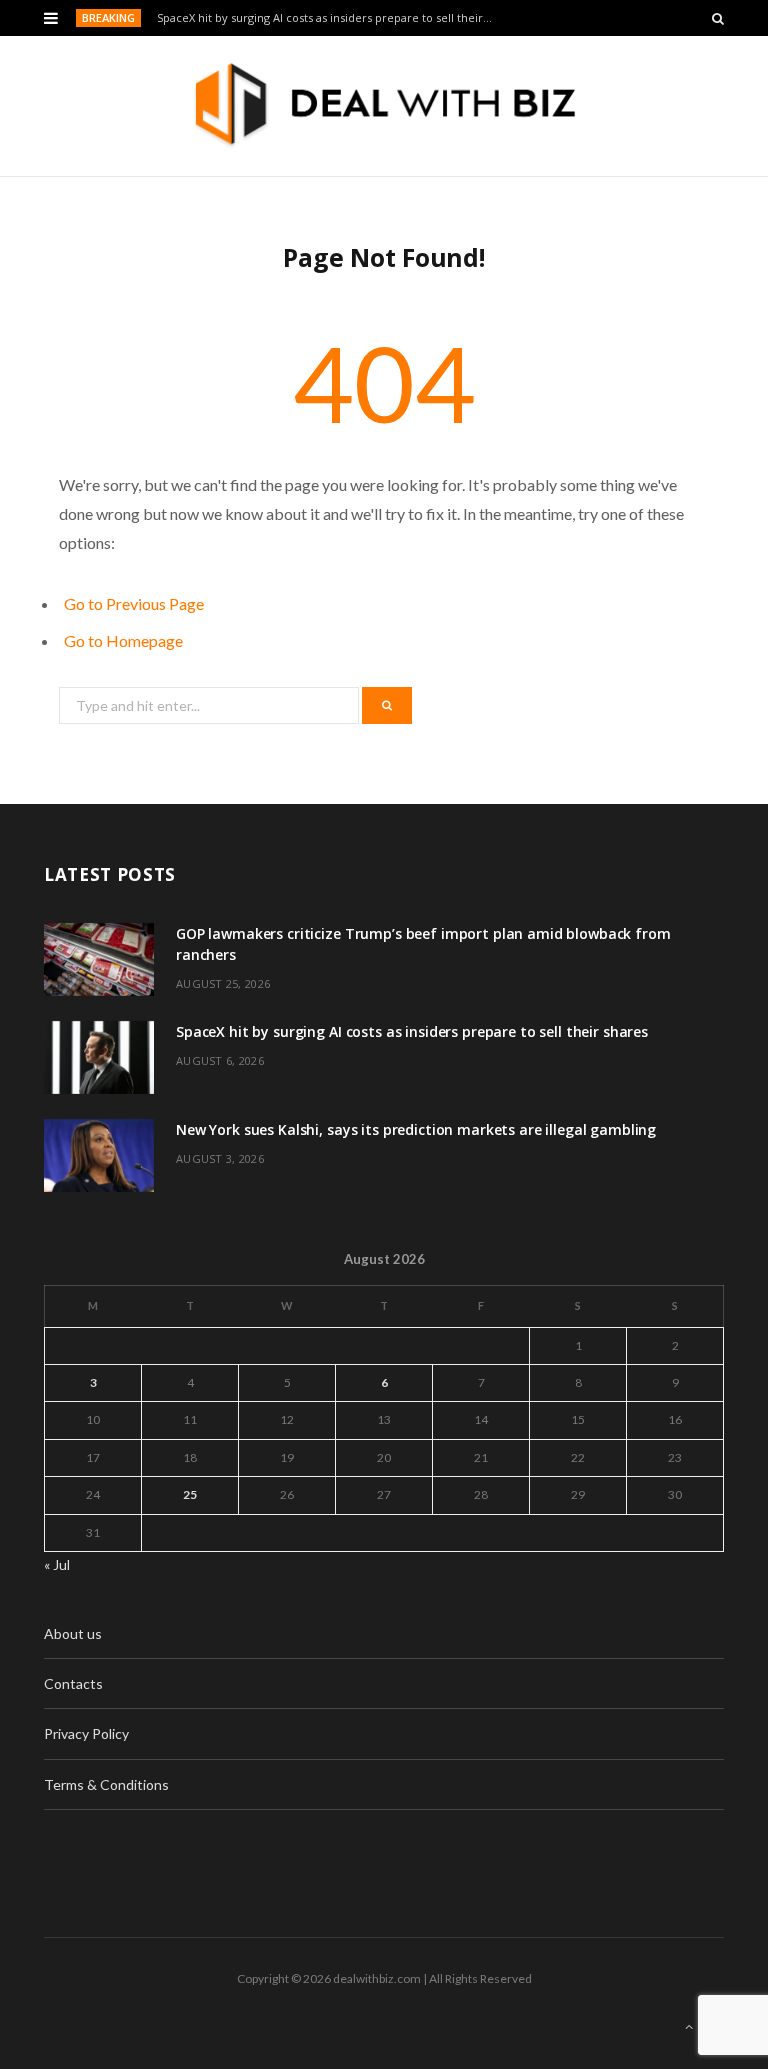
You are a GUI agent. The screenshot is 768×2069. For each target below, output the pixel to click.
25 (190, 1494)
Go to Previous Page (134, 603)
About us (73, 1633)
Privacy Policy (86, 1733)
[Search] (718, 18)
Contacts (73, 1683)
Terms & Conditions (106, 1784)
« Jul (57, 1564)
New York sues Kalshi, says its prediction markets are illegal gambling (416, 1129)
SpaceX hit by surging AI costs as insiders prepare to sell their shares (330, 18)
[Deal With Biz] (384, 106)
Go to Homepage (123, 640)
